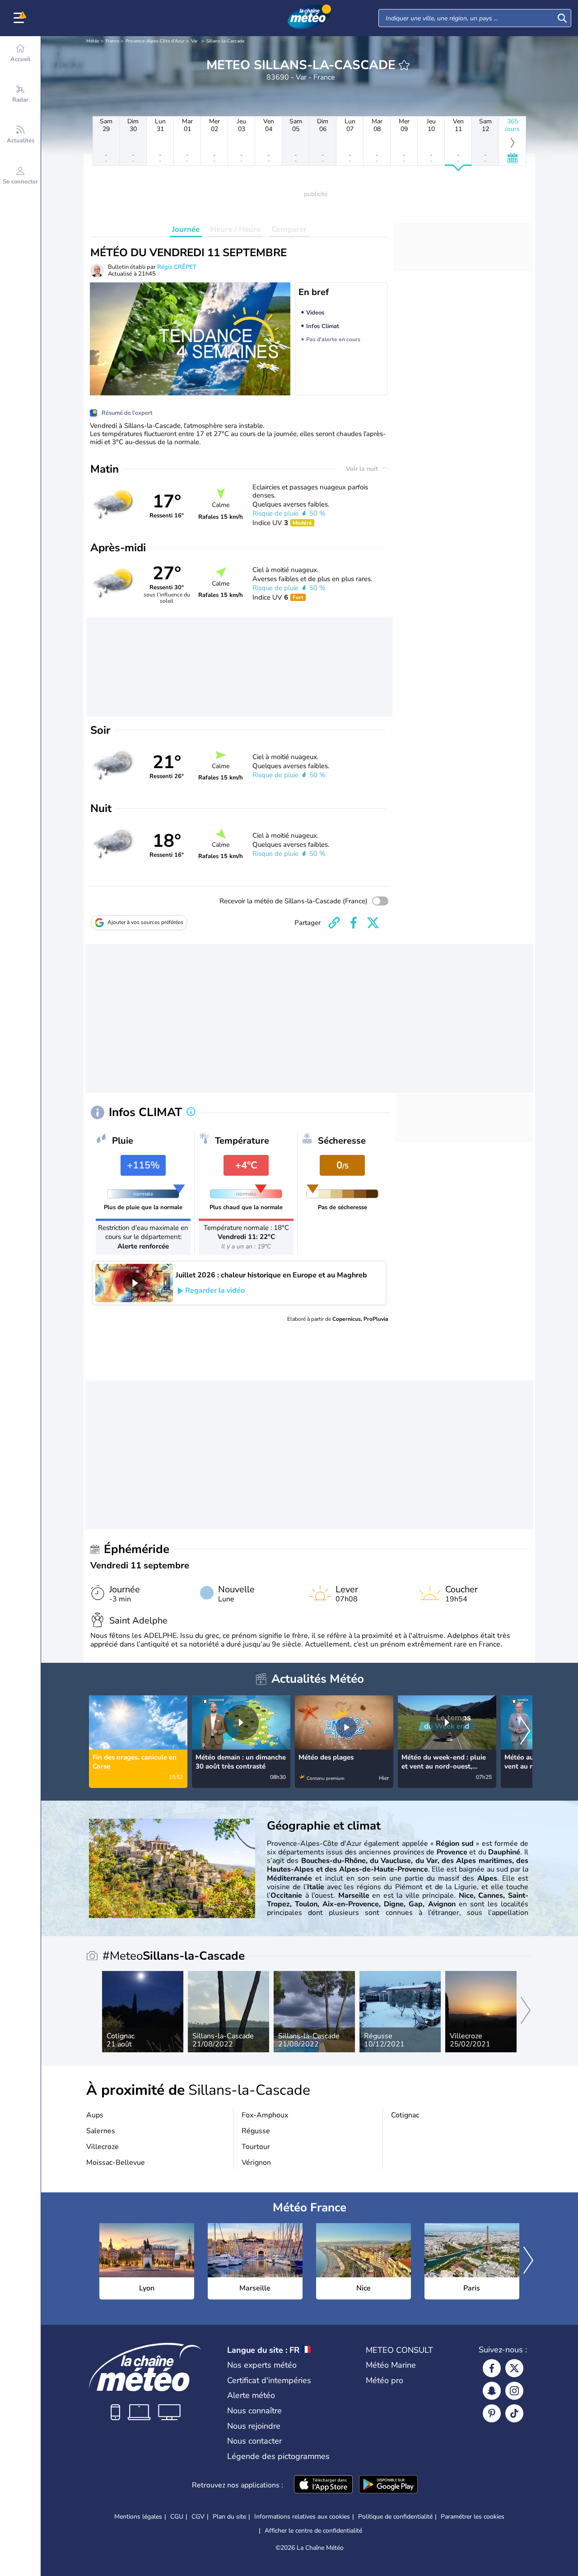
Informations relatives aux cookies (302, 2517)
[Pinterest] (492, 2413)
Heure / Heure (235, 229)
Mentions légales (138, 2517)
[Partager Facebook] (354, 923)
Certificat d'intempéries (269, 2380)
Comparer (289, 229)
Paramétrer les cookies (473, 2517)
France (112, 41)
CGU (177, 2517)
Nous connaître (254, 2411)
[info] (191, 1112)
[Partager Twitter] (373, 923)
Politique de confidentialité (395, 2517)
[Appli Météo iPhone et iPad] (323, 2485)
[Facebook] (492, 2368)
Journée (186, 229)
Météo (93, 41)
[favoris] (404, 65)
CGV (198, 2517)
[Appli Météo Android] (388, 2485)
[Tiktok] (514, 2413)
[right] (525, 1731)
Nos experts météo (262, 2365)
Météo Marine (391, 2365)
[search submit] (562, 18)
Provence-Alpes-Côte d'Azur (155, 41)
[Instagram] (514, 2391)
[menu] (20, 18)
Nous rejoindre (254, 2426)
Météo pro (385, 2380)
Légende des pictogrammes (278, 2456)
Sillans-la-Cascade (225, 41)
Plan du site (229, 2517)
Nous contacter (254, 2441)
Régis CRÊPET (177, 267)
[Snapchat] (492, 2391)
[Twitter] (514, 2368)
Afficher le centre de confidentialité (313, 2531)
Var (194, 41)
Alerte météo (251, 2395)
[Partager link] (334, 923)
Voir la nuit (363, 469)
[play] (134, 1283)
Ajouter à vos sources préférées (145, 922)
